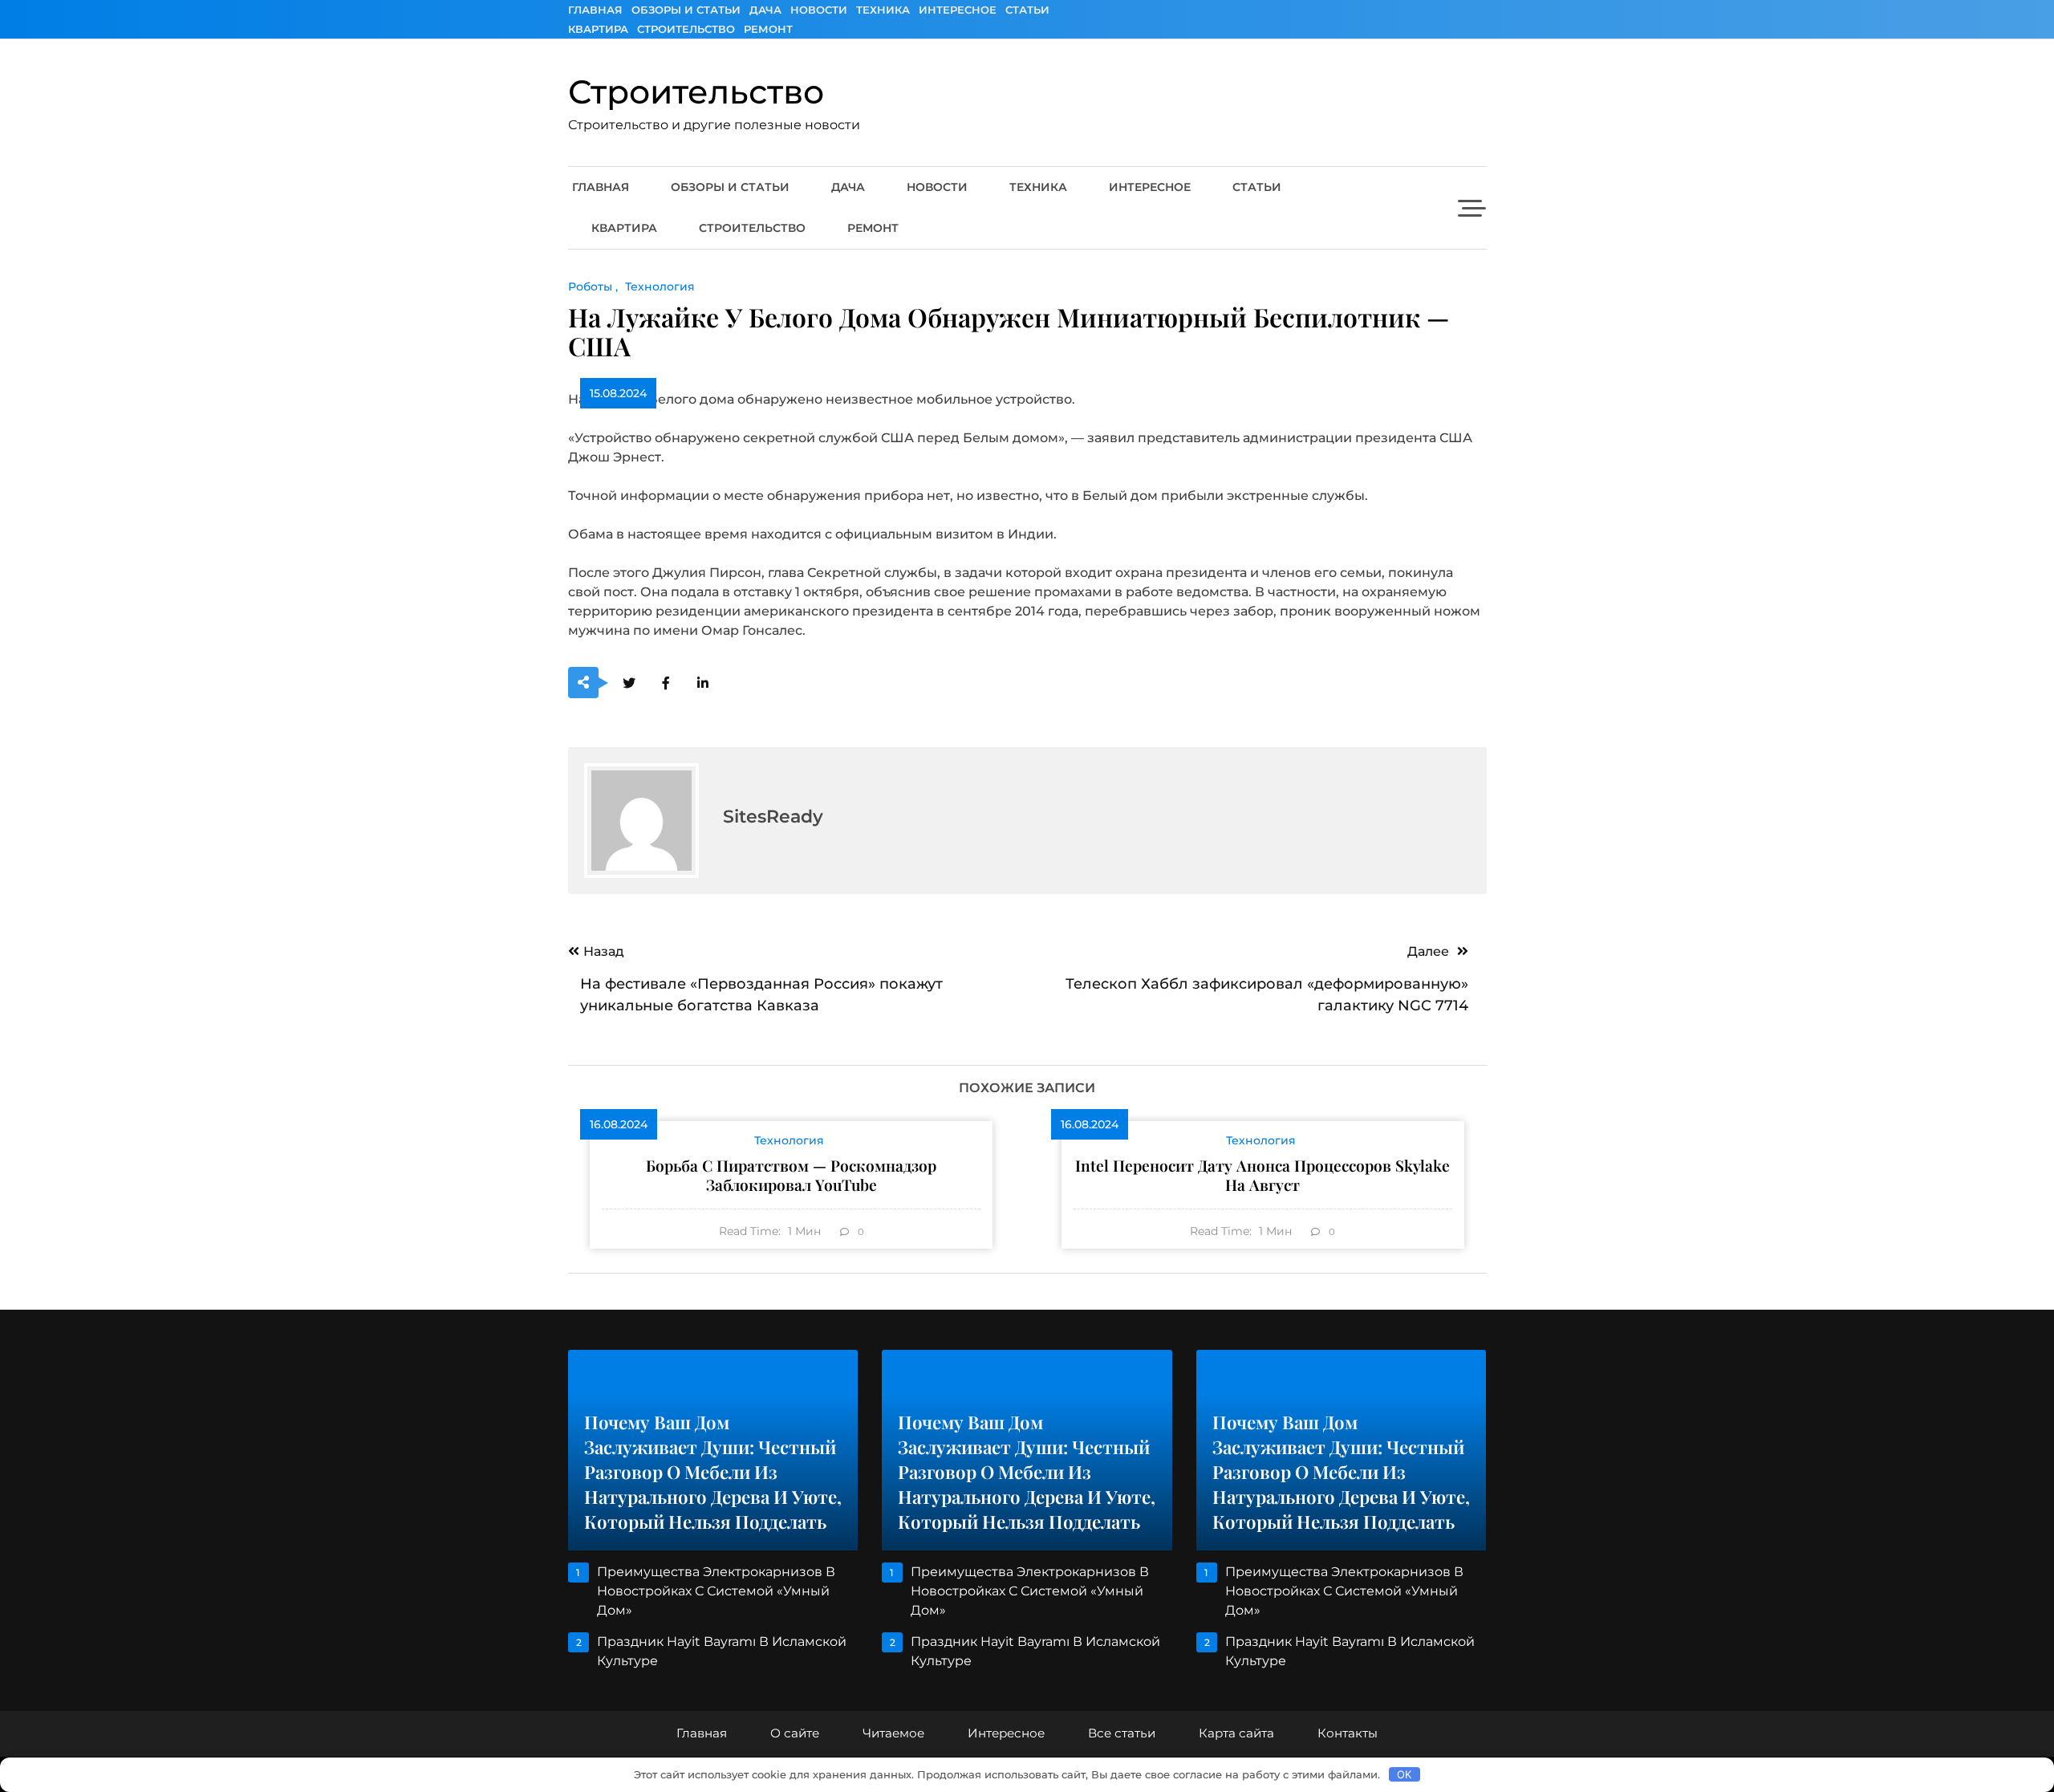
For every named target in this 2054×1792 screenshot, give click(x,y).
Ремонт (768, 29)
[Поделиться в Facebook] (666, 683)
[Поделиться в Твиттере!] (629, 683)
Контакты (1348, 1733)
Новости (819, 10)
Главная (595, 10)
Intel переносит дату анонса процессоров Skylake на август (1262, 1175)
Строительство (686, 29)
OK (1404, 1774)
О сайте (795, 1733)
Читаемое (893, 1733)
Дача (765, 10)
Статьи (1027, 10)
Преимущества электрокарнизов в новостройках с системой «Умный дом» (716, 1591)
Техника (883, 10)
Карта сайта (1236, 1733)
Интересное (958, 10)
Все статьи (1122, 1733)
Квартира (598, 29)
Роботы (590, 286)
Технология (660, 286)
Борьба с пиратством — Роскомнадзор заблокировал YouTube (791, 1175)
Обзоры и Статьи (686, 10)
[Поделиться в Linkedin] (703, 683)
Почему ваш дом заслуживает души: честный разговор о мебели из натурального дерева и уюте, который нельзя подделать (713, 1472)
